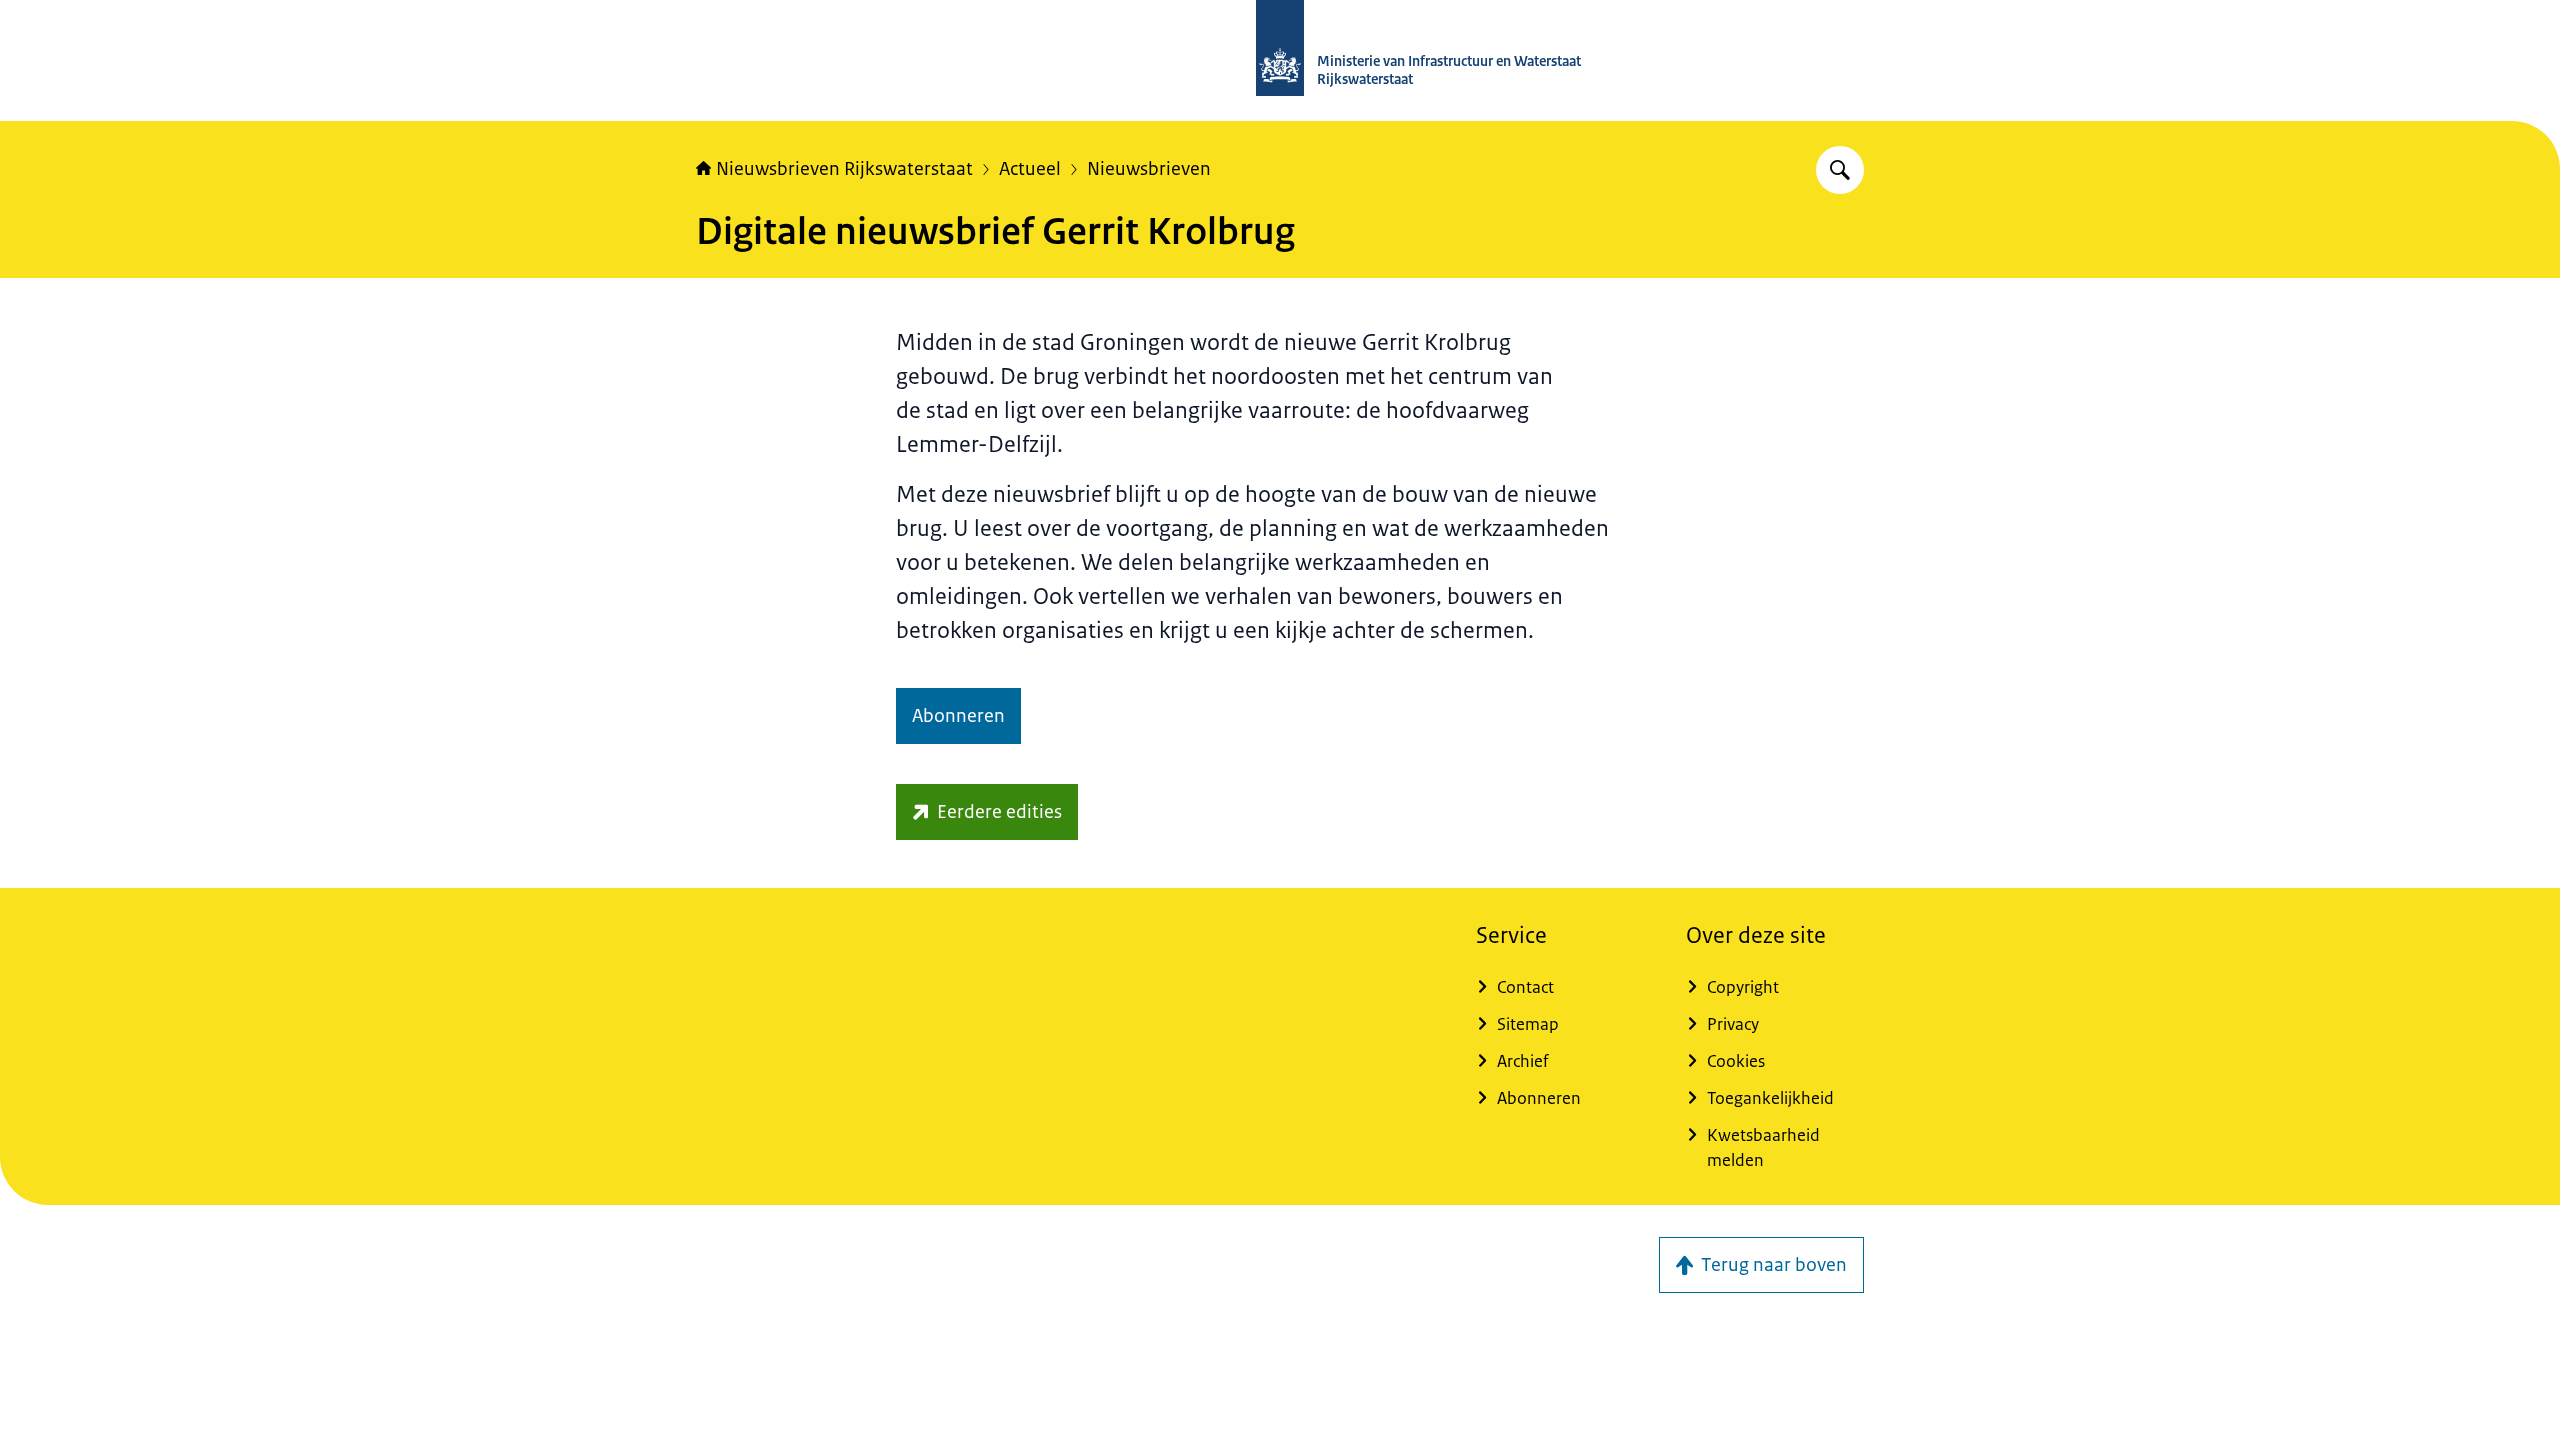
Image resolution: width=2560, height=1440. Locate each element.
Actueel (1030, 169)
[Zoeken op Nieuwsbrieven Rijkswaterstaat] (1840, 170)
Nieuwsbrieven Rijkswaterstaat (844, 169)
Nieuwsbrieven (1149, 169)
